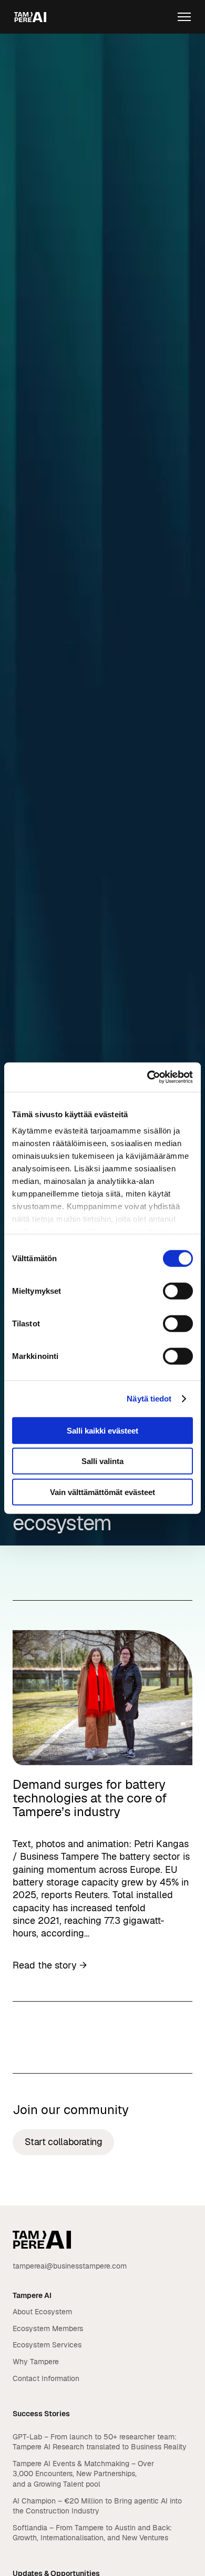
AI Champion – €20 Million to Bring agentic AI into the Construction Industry (97, 2506)
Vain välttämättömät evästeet (102, 1492)
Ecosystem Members (48, 2328)
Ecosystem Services (47, 2345)
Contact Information (46, 2378)
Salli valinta (102, 1461)
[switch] (178, 1291)
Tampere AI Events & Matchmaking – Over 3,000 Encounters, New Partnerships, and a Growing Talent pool (83, 2474)
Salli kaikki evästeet (102, 1430)
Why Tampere (36, 2362)
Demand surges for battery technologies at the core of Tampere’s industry (90, 1798)
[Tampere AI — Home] (30, 17)
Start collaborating (64, 2142)
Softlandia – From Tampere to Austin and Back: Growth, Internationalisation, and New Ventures (92, 2533)
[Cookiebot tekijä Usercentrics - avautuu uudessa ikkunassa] (147, 1077)
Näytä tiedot (149, 1399)
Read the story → (50, 1965)
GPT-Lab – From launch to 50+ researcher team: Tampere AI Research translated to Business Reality (101, 2442)
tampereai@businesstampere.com (70, 2266)
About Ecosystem (42, 2312)
